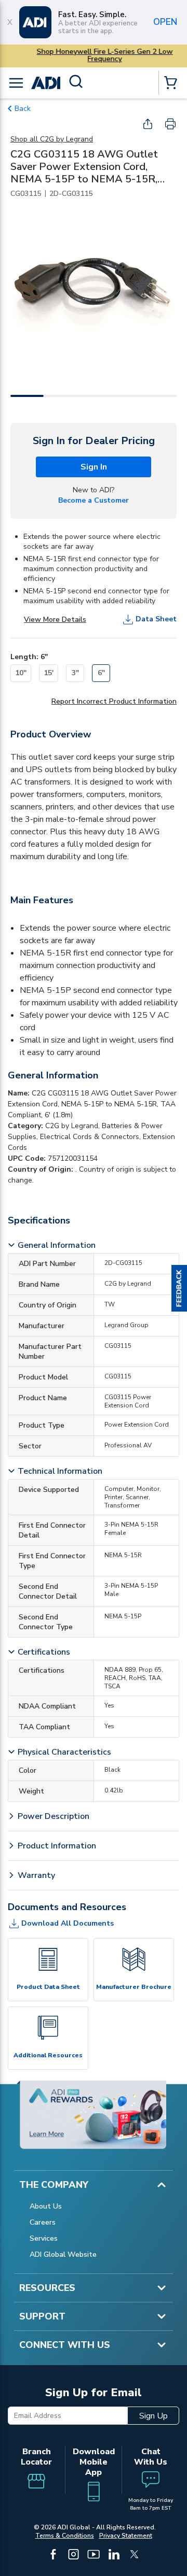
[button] (179, 1288)
